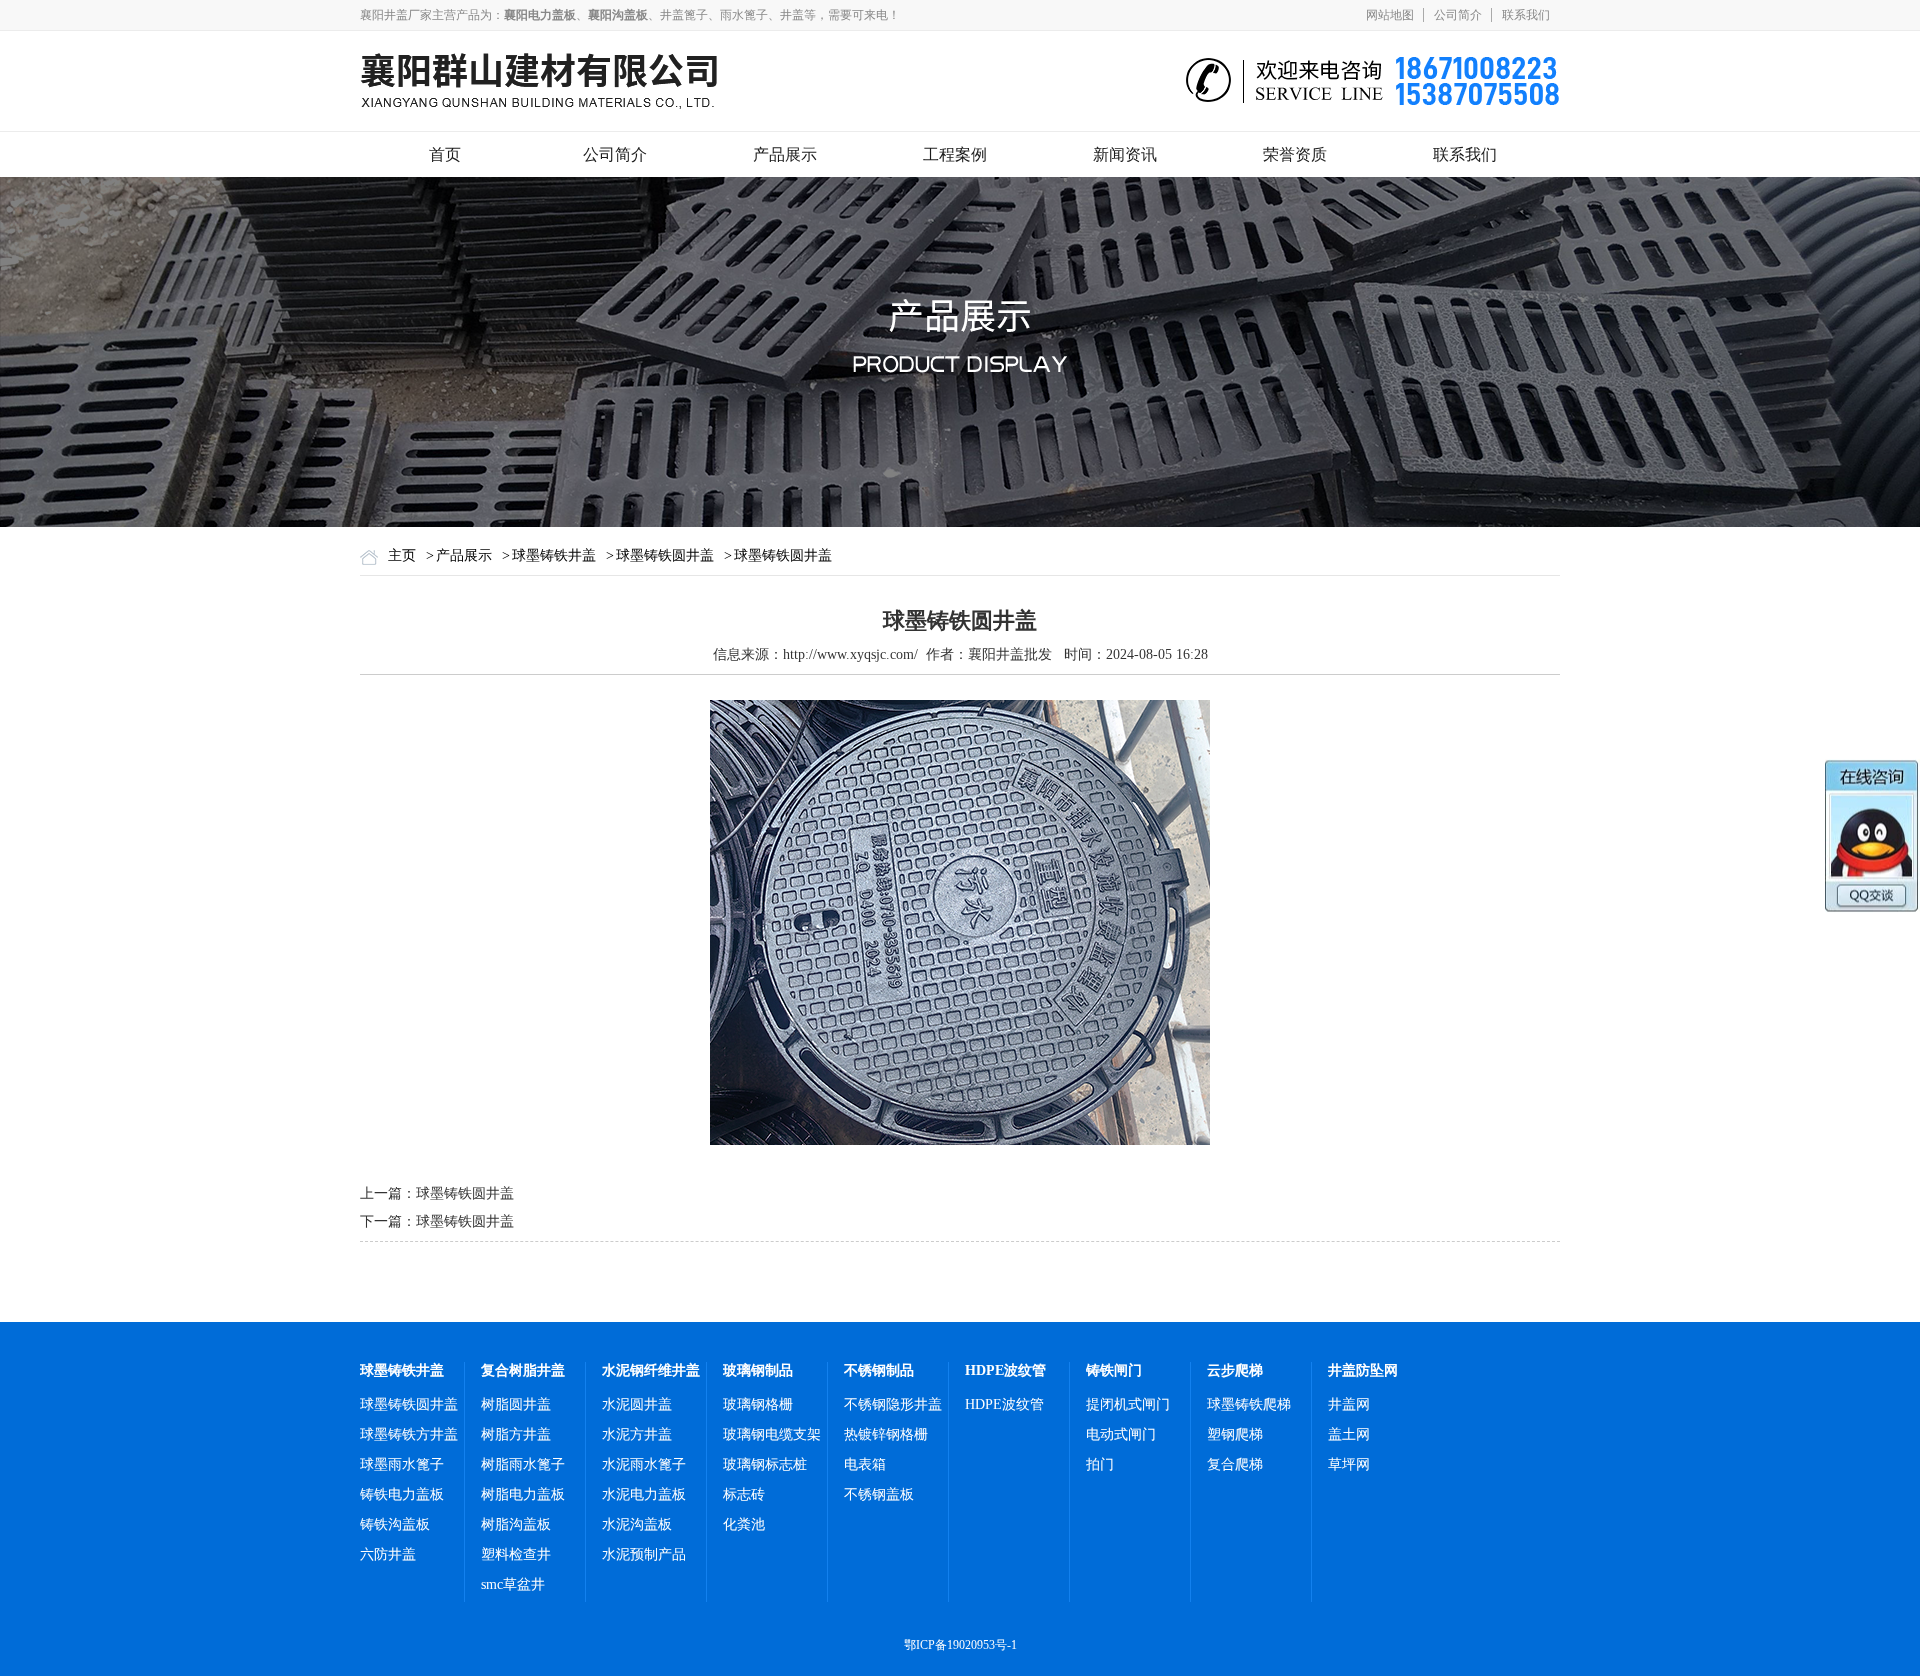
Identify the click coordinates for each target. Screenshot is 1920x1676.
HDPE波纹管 (1005, 1370)
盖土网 (1349, 1434)
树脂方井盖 (516, 1434)
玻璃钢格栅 (758, 1404)
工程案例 (955, 154)
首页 (445, 154)
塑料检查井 (516, 1554)
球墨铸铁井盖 (554, 555)
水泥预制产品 (644, 1554)
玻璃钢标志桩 (765, 1464)
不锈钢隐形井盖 (893, 1404)
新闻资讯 (1125, 154)
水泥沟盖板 (637, 1524)
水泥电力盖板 (644, 1494)
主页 (402, 555)
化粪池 (744, 1524)
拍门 (1100, 1464)
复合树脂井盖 (523, 1370)
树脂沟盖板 (516, 1524)
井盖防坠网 (1363, 1370)
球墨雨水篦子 (402, 1464)
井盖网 (1349, 1404)
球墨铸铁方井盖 (409, 1434)
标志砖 (744, 1494)
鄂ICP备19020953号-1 (960, 1645)
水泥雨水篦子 (644, 1464)
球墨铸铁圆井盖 (665, 555)
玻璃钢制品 (758, 1370)
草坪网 (1349, 1464)
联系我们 (1526, 15)
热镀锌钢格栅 (886, 1434)
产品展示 (785, 154)
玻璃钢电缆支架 (772, 1434)
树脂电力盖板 (523, 1494)
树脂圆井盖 (516, 1404)
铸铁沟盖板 (395, 1524)
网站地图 (1390, 15)
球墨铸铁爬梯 (1249, 1404)
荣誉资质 (1295, 154)
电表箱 (865, 1464)
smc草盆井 (513, 1584)
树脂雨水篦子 (523, 1464)
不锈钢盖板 (879, 1494)
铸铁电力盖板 (402, 1494)
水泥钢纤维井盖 (651, 1370)
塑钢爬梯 (1235, 1434)
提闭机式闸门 (1128, 1404)
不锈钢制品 (879, 1370)
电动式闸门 (1121, 1434)
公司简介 (1458, 15)
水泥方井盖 (637, 1434)
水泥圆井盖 (637, 1404)
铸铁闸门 (1114, 1370)
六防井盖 (388, 1554)
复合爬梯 (1235, 1464)
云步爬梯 (1235, 1370)
